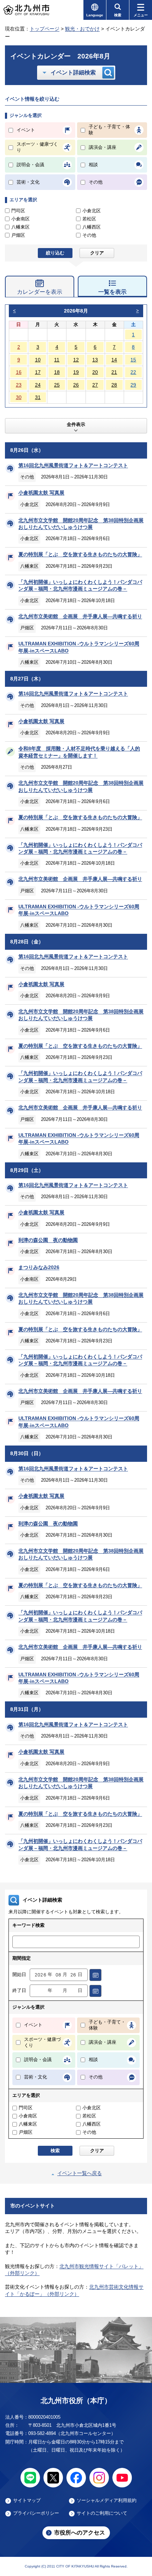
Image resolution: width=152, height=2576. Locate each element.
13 (95, 360)
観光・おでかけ (82, 29)
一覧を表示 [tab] (112, 292)
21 (114, 372)
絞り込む (55, 253)
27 (95, 385)
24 (38, 385)
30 (19, 397)
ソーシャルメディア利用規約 (107, 2501)
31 (38, 397)
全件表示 (76, 425)
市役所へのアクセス (80, 2533)
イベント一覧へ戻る (80, 2173)
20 (95, 372)
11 (57, 360)
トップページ (45, 29)
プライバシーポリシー (36, 2513)
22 (133, 372)
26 (76, 385)
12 (76, 360)
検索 (55, 2151)
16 (19, 372)
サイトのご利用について (102, 2513)
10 (38, 360)
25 (57, 385)
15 (133, 360)
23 (19, 385)
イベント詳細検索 (73, 72)
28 (114, 385)
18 (57, 372)
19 (76, 372)
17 (38, 372)
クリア (97, 253)
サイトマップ (27, 2501)
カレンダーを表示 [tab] (40, 292)
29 (133, 385)
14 (114, 360)
